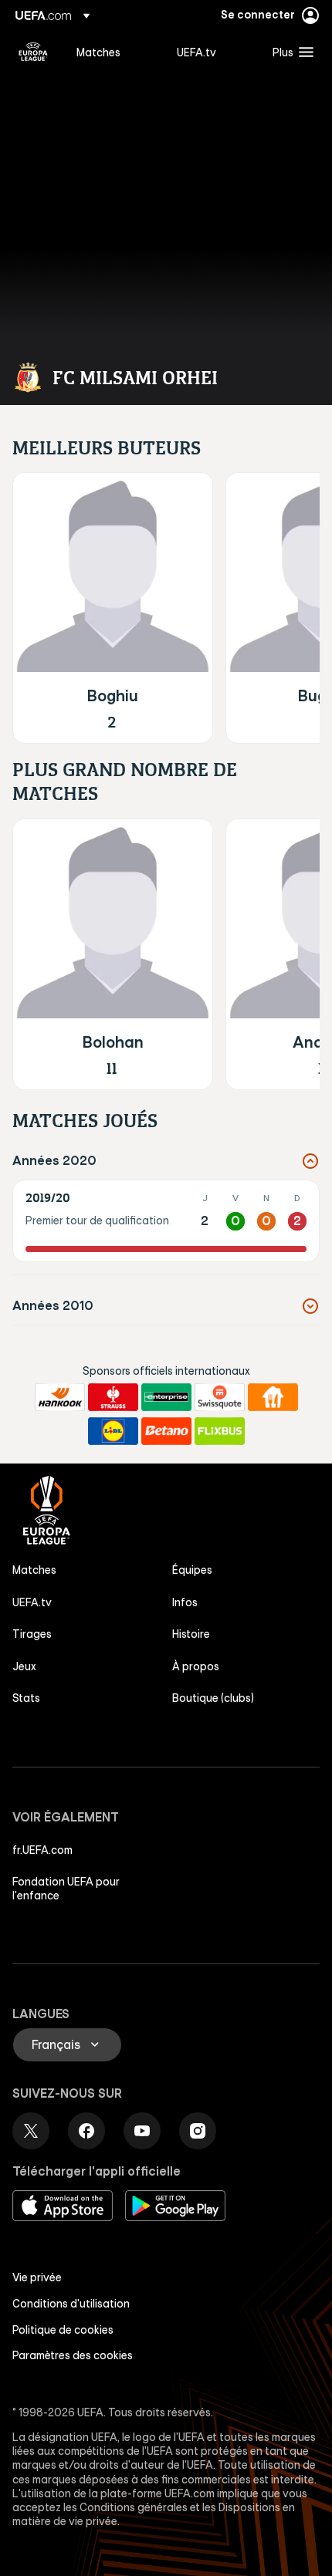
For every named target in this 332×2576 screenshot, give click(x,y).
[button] (290, 52)
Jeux (24, 1666)
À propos (196, 1666)
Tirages (32, 1634)
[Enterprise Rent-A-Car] (166, 1397)
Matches (34, 1570)
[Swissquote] (220, 1397)
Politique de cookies (63, 2330)
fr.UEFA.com (42, 1850)
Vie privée (37, 2277)
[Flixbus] (220, 1431)
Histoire (191, 1634)
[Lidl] (113, 1431)
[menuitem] (113, 52)
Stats (26, 1698)
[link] (98, 52)
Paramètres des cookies (73, 2355)
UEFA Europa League (33, 52)
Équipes (192, 1570)
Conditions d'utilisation (71, 2304)
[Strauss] (113, 1397)
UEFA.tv (32, 1602)
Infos (185, 1602)
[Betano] (166, 1431)
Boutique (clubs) (213, 1698)
